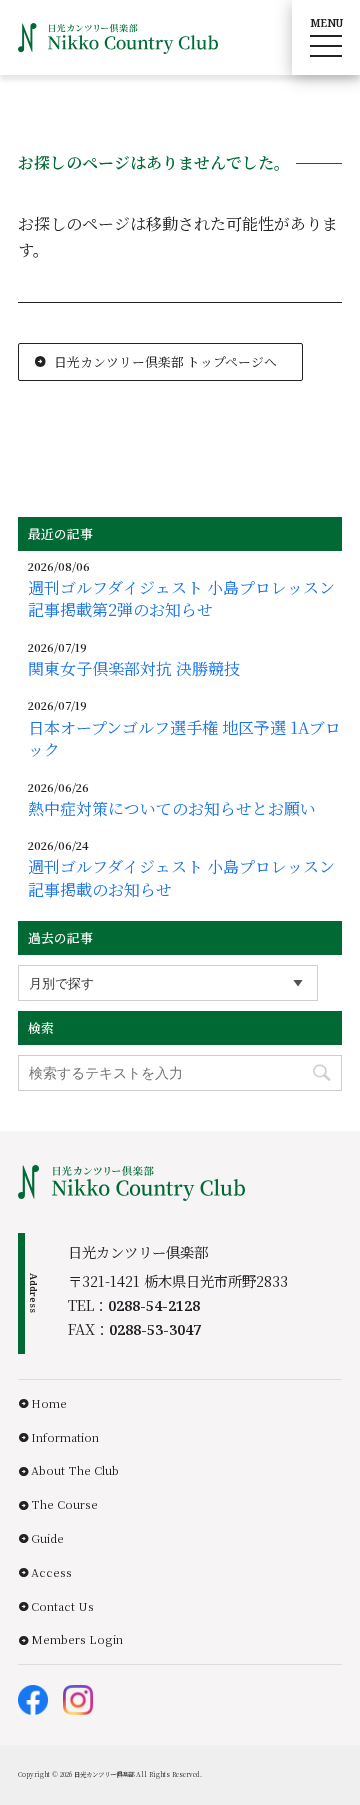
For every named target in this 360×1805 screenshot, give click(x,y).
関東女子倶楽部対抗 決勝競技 (134, 669)
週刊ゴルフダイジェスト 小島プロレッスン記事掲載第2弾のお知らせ (181, 599)
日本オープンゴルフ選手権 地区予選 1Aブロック (184, 739)
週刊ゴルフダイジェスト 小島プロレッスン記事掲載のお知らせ (181, 878)
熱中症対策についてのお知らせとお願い (172, 809)
